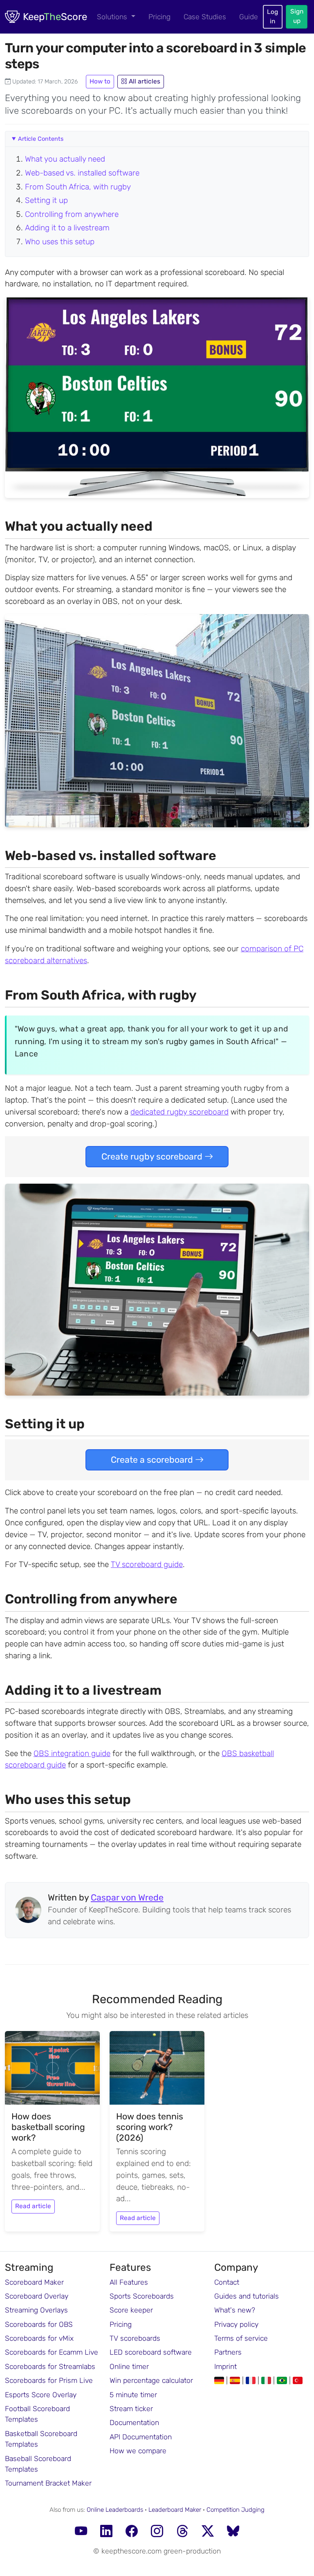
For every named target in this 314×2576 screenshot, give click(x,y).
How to (100, 81)
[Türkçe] (298, 2380)
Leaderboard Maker (175, 2510)
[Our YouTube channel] (81, 2532)
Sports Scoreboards (142, 2296)
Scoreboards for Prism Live (49, 2380)
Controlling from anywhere (72, 214)
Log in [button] (273, 17)
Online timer (129, 2367)
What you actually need (65, 159)
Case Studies (205, 17)
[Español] (236, 2380)
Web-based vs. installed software (82, 173)
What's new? (235, 2310)
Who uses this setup (60, 242)
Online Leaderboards (115, 2510)
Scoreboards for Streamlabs (50, 2367)
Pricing (159, 17)
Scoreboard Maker (34, 2282)
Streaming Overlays (36, 2310)
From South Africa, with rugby (78, 187)
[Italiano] (267, 2380)
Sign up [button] (297, 16)
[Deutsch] (220, 2380)
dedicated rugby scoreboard (179, 1112)
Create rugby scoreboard (153, 1156)
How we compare (138, 2451)
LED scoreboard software (151, 2352)
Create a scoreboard (153, 1460)
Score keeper (131, 2310)
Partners (228, 2352)
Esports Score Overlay (41, 2395)
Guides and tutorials (247, 2296)
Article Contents (41, 139)
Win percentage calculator (151, 2380)
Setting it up (46, 200)
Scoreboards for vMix (39, 2338)
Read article (33, 2206)
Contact (227, 2282)
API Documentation (141, 2437)
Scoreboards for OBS (39, 2324)
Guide (249, 17)
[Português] (283, 2380)
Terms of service (241, 2338)
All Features (129, 2282)
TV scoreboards (135, 2338)
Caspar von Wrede (127, 1897)
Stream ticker (131, 2409)
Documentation (134, 2423)
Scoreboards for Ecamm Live (52, 2352)
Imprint (225, 2367)
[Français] (252, 2380)
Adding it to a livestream (67, 228)
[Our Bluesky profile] (233, 2532)
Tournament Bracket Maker (48, 2483)
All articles (144, 81)
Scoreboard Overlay (37, 2296)
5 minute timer (133, 2395)
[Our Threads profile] (182, 2532)
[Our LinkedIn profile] (106, 2532)
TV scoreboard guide (147, 1564)
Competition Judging (235, 2510)
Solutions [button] (113, 17)
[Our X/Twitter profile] (208, 2532)
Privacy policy (236, 2324)
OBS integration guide (72, 1753)
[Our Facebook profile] (132, 2532)
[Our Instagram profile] (157, 2532)
